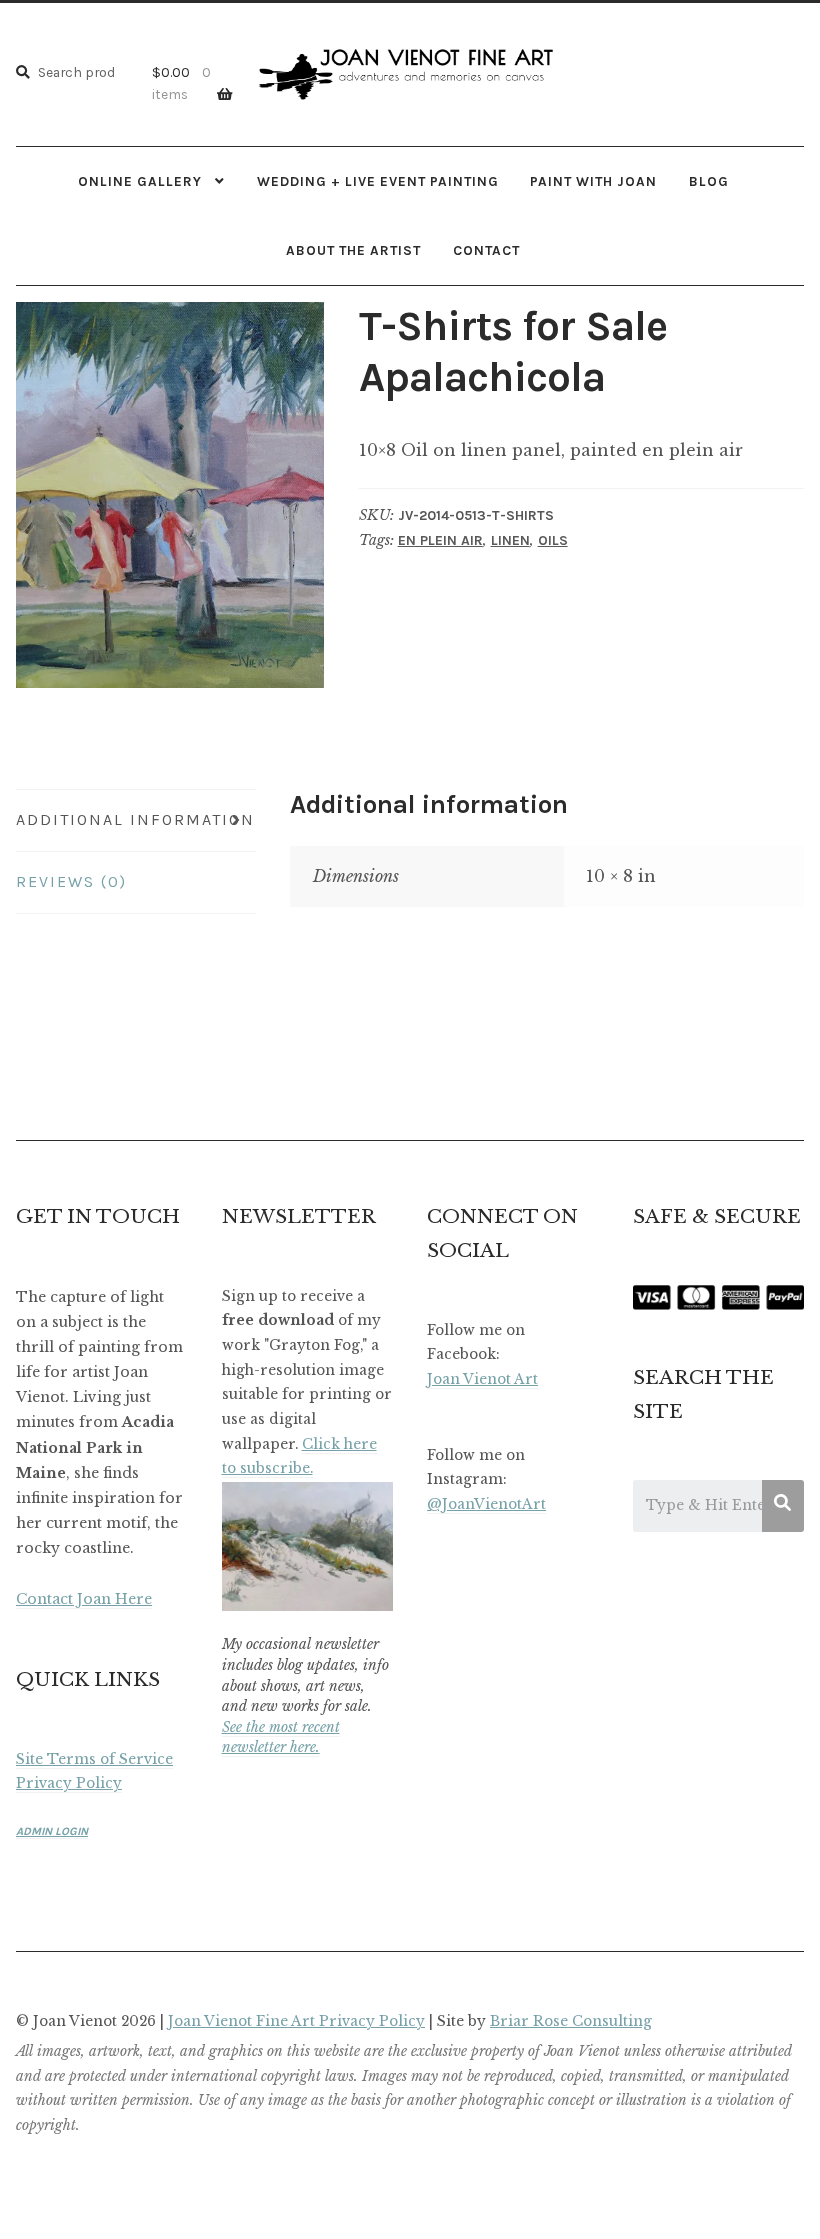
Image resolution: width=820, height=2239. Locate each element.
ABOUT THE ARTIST (353, 250)
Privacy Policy (69, 1783)
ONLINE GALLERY (140, 181)
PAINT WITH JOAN (593, 181)
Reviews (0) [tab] (71, 881)
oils (553, 540)
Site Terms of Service (94, 1759)
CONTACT (486, 250)
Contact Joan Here (84, 1599)
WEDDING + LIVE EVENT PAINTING (378, 181)
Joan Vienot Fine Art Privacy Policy (296, 2021)
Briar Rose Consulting (571, 2021)
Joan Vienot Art (482, 1379)
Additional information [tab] (135, 819)
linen (510, 540)
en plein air (440, 540)
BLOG (709, 181)
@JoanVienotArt (486, 1504)
